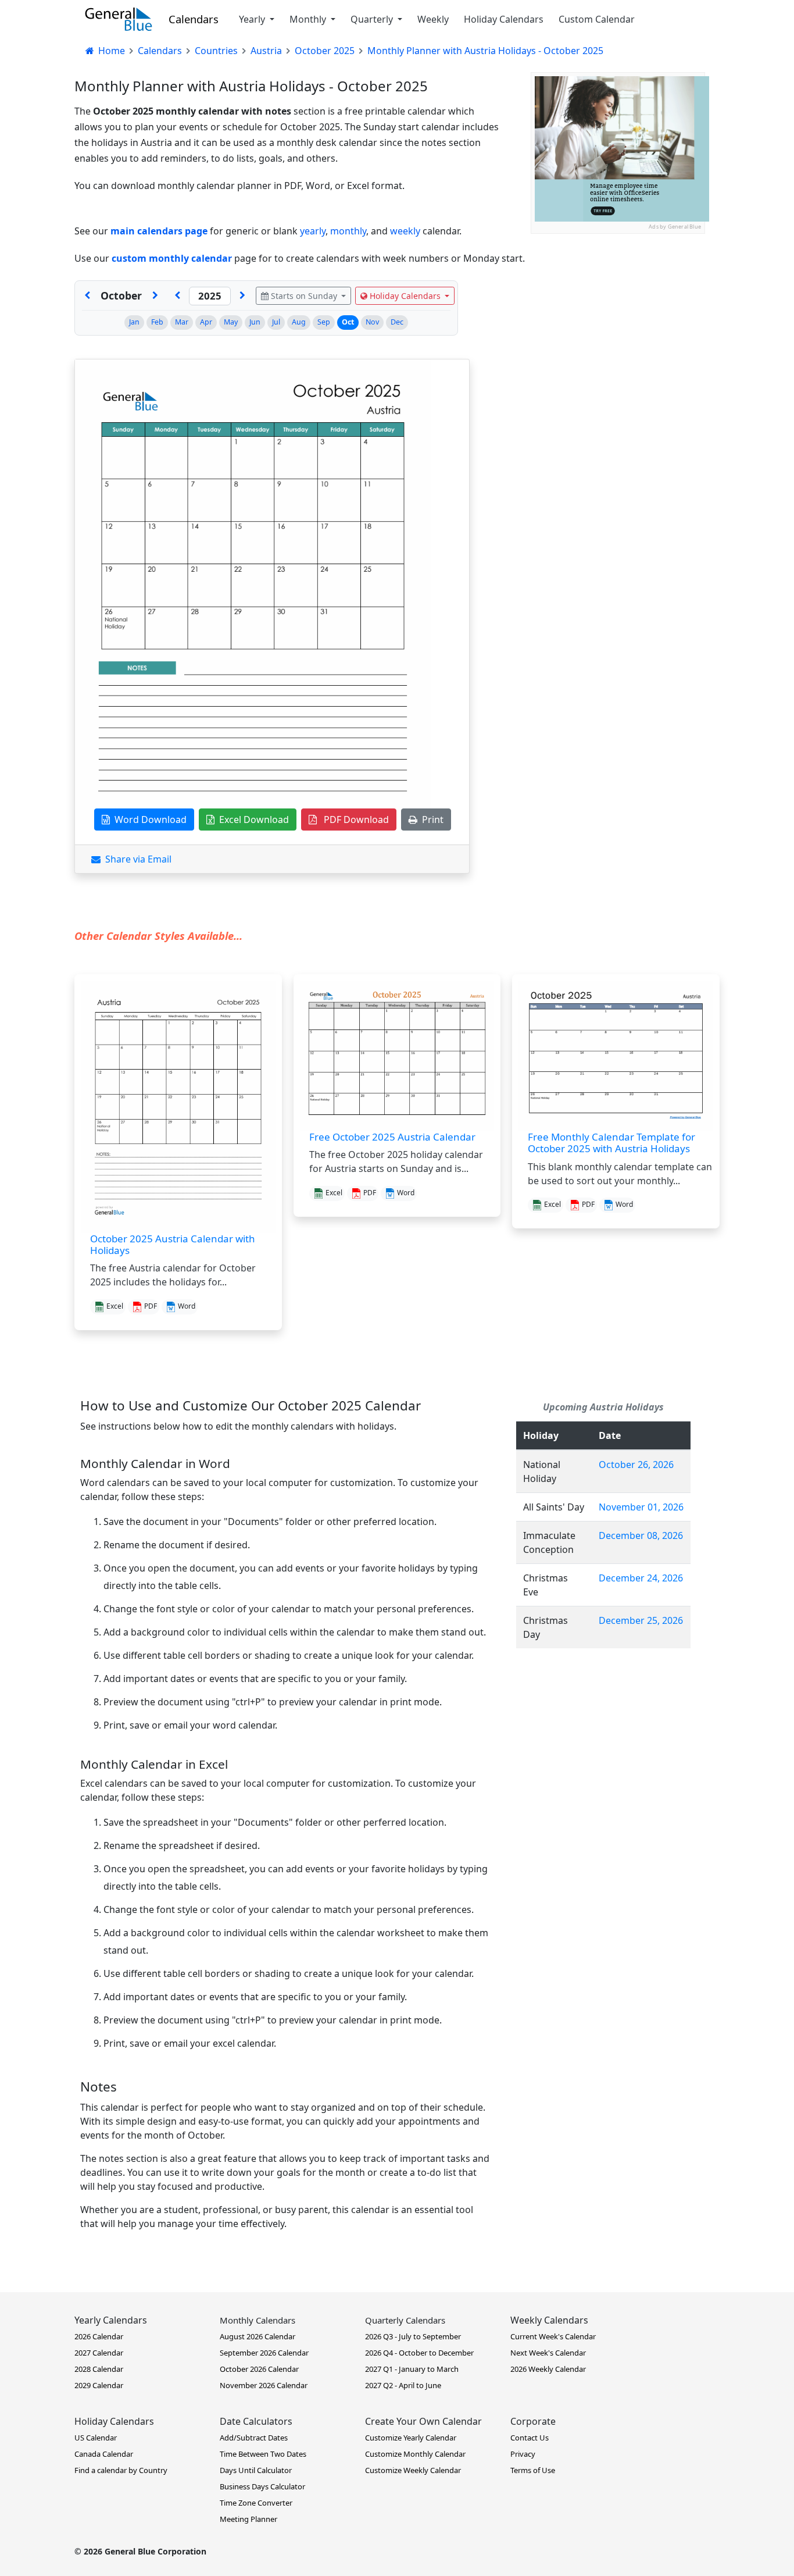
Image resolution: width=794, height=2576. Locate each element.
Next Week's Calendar (548, 2353)
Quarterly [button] (373, 19)
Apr (206, 322)
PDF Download (353, 820)
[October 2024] (177, 296)
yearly (313, 231)
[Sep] (87, 296)
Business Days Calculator (262, 2486)
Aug (299, 322)
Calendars (194, 19)
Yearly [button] (253, 19)
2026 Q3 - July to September (413, 2336)
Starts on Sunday (304, 296)
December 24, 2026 (641, 1578)
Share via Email (136, 859)
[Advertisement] (618, 307)
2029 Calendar (99, 2385)
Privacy (523, 2454)
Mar (182, 322)
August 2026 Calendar (257, 2336)
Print (430, 820)
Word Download (148, 820)
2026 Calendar (99, 2336)
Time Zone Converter (256, 2503)
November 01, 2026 (641, 1507)
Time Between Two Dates (263, 2454)
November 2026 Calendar (264, 2385)
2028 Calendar (99, 2369)
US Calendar (96, 2438)
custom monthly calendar (172, 258)
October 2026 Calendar (259, 2369)
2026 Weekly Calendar (548, 2369)
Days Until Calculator (256, 2470)
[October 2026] (242, 296)
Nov (372, 322)
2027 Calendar (99, 2353)
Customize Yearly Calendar (411, 2438)
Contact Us (530, 2438)
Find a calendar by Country (121, 2470)
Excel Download (252, 820)
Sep (324, 322)
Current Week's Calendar (553, 2336)
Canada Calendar (104, 2454)
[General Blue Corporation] (119, 19)
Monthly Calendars (257, 2320)
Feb (157, 322)
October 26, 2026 (636, 1465)
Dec (397, 322)
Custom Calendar (597, 19)
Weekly (433, 19)
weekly (405, 231)
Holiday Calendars (504, 19)
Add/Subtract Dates (254, 2438)
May (231, 322)
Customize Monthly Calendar (415, 2454)
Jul (276, 322)
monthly (348, 231)
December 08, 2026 (641, 1535)
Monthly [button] (309, 19)
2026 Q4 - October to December (419, 2353)
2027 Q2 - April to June (403, 2385)
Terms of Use (533, 2470)
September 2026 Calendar (264, 2353)
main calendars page (159, 231)
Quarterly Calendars (405, 2320)
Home (110, 51)
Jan (134, 322)
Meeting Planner (248, 2519)
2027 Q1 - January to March (412, 2369)
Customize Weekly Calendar (413, 2470)
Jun (255, 322)
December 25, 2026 (641, 1620)
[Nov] (155, 296)
